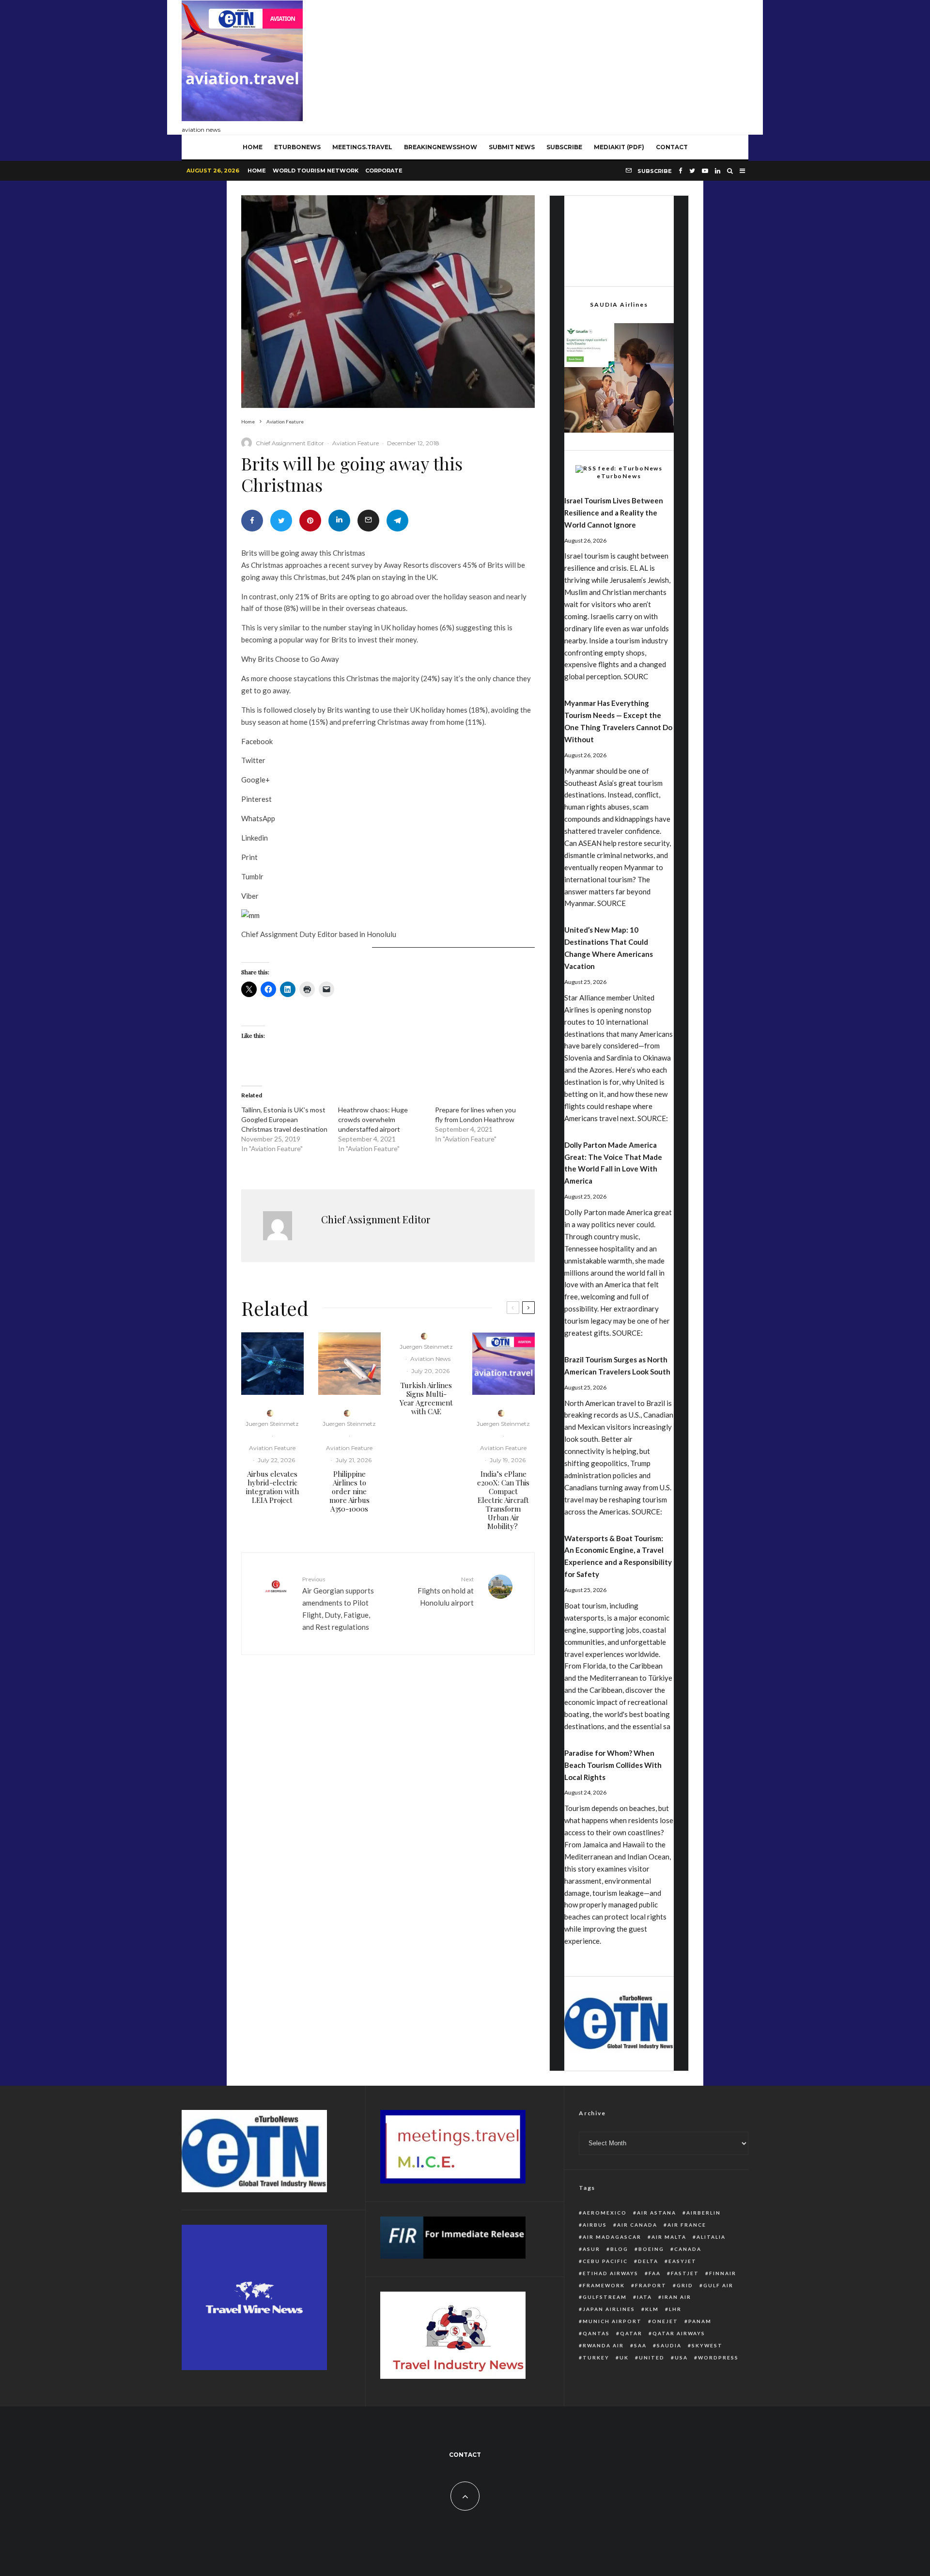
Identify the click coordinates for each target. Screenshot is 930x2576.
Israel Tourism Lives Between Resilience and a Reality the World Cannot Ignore (614, 513)
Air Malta (669, 2237)
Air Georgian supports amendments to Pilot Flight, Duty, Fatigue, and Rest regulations (338, 1603)
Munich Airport (612, 2321)
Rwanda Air (603, 2345)
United (652, 2357)
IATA (644, 2297)
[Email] (368, 521)
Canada (688, 2249)
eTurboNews (297, 147)
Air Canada (637, 2225)
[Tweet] (281, 521)
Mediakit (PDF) (619, 147)
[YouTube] (705, 171)
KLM (652, 2309)
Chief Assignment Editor (290, 443)
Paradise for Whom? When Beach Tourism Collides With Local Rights (613, 1765)
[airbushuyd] (272, 1364)
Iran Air (677, 2297)
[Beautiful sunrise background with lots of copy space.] (349, 1364)
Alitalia (711, 2237)
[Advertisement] (572, 65)
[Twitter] (692, 171)
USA (681, 2357)
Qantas (596, 2333)
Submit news (512, 147)
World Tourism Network (316, 171)
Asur (591, 2249)
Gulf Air (718, 2285)
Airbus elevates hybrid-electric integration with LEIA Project (272, 1487)
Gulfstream (605, 2297)
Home (257, 171)
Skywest (707, 2345)
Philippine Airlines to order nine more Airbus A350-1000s (349, 1491)
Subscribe (564, 147)
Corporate (384, 171)
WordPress (718, 2357)
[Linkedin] (718, 171)
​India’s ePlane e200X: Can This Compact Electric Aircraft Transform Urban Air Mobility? (503, 1500)
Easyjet (682, 2261)
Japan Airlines (609, 2309)
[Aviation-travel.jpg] (504, 1364)
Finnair (723, 2273)
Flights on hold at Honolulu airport (446, 1591)
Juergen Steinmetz (272, 1424)
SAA (640, 2345)
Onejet (665, 2321)
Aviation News (430, 1359)
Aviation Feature (356, 443)
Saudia (669, 2345)
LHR (675, 2309)
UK (624, 2357)
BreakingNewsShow (441, 147)
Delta (648, 2261)
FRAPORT (651, 2285)
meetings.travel (362, 147)
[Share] (252, 521)
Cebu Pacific (605, 2261)
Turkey (596, 2357)
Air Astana (657, 2213)
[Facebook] (681, 171)
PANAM (700, 2321)
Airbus (595, 2225)
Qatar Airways (679, 2333)
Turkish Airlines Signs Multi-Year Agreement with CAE (426, 1398)
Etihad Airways (611, 2273)
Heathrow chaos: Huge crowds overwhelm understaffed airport (373, 1119)
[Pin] (310, 521)
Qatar (631, 2333)
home (253, 147)
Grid (685, 2285)
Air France (687, 2225)
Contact (672, 147)
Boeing (651, 2249)
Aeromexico (605, 2213)
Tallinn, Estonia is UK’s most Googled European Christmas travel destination (284, 1119)
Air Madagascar (612, 2237)
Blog (619, 2249)
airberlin (704, 2213)
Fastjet (685, 2273)
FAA (655, 2273)
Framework (604, 2285)
